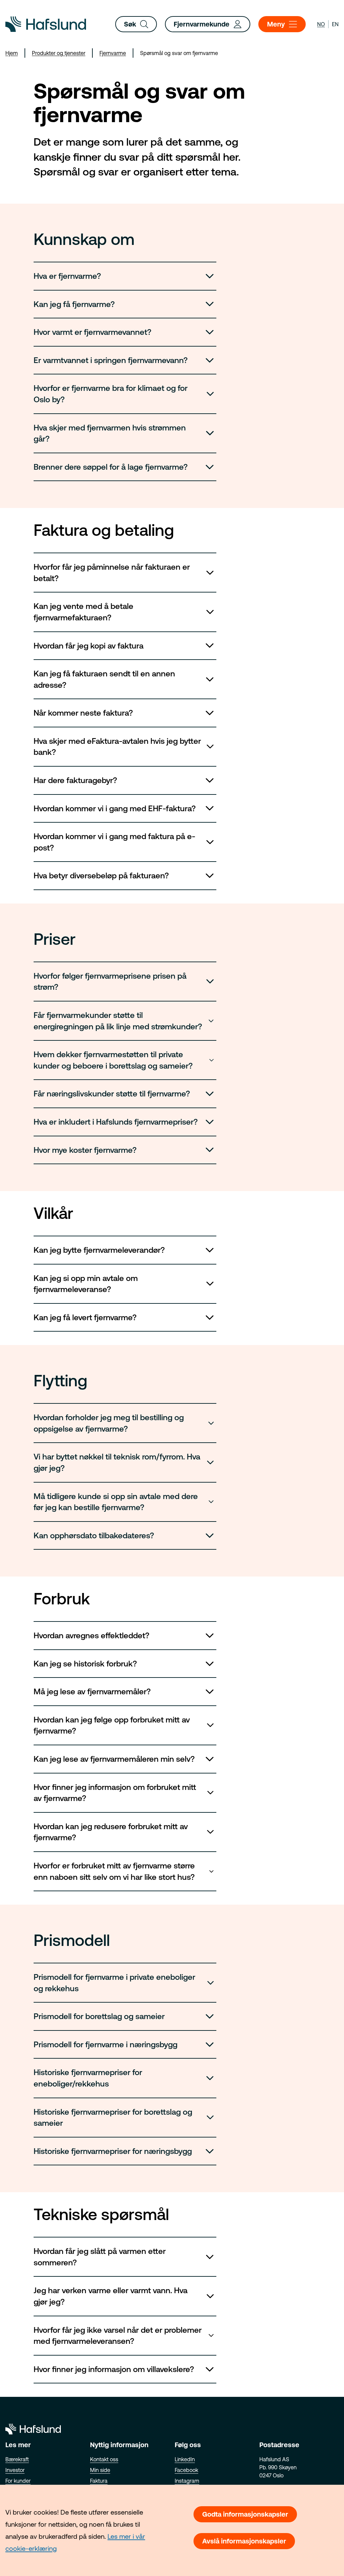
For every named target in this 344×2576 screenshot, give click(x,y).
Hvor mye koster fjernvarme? (85, 1150)
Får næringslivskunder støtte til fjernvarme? (112, 1094)
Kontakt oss (104, 2459)
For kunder (18, 2481)
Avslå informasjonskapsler (244, 2541)
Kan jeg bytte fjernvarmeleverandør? (99, 1250)
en (335, 24)
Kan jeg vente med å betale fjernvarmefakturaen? (83, 612)
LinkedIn (185, 2459)
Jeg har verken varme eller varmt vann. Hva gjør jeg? (111, 2296)
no (321, 24)
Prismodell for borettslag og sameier (99, 2016)
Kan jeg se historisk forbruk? (85, 1664)
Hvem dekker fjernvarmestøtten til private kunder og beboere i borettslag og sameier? (113, 1060)
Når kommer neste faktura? (83, 713)
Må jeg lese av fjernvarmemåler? (92, 1691)
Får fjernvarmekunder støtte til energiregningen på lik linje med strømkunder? (118, 1021)
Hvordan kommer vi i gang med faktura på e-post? (114, 842)
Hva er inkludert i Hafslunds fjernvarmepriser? (116, 1122)
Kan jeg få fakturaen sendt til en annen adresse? (104, 679)
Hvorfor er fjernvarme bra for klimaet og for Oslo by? (111, 394)
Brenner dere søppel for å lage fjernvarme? (111, 467)
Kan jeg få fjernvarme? (74, 304)
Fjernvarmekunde (202, 24)
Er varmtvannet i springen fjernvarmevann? (111, 360)
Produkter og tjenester (59, 53)
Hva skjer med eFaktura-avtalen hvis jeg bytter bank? (117, 747)
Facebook (186, 2470)
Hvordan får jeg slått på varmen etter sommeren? (100, 2257)
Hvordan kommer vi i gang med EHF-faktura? (115, 808)
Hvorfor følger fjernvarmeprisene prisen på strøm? (110, 982)
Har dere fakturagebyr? (75, 780)
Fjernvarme (113, 53)
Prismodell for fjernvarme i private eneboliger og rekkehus (114, 1983)
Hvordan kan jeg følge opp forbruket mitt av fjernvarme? (112, 1725)
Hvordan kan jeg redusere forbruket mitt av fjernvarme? (111, 1832)
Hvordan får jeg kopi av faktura (89, 646)
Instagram (187, 2481)
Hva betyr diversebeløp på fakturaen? (101, 875)
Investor (15, 2470)
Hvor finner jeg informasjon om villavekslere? (114, 2369)
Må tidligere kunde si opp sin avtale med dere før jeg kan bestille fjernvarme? (116, 1502)
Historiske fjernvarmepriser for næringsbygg (113, 2151)
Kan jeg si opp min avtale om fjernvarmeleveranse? (86, 1284)
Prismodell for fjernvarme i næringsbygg (105, 2044)
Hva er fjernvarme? (67, 276)
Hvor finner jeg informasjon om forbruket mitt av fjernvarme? (115, 1793)
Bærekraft (17, 2459)
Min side (100, 2470)
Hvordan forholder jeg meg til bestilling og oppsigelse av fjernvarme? (109, 1423)
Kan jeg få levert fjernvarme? (85, 1317)
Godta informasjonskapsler (245, 2514)
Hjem (12, 53)
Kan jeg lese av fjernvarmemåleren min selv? (114, 1759)
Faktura (99, 2481)
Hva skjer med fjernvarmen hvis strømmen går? (110, 433)
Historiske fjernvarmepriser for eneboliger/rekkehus (88, 2078)
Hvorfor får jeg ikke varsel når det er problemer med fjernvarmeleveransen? (118, 2336)
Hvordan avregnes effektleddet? (92, 1635)
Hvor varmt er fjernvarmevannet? (93, 332)
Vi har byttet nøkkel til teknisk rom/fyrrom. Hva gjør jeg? (117, 1462)
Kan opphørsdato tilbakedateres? (94, 1535)
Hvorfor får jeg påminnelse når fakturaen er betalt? (112, 573)
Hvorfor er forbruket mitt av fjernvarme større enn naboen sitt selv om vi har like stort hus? (114, 1871)
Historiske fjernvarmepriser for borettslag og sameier (113, 2118)
